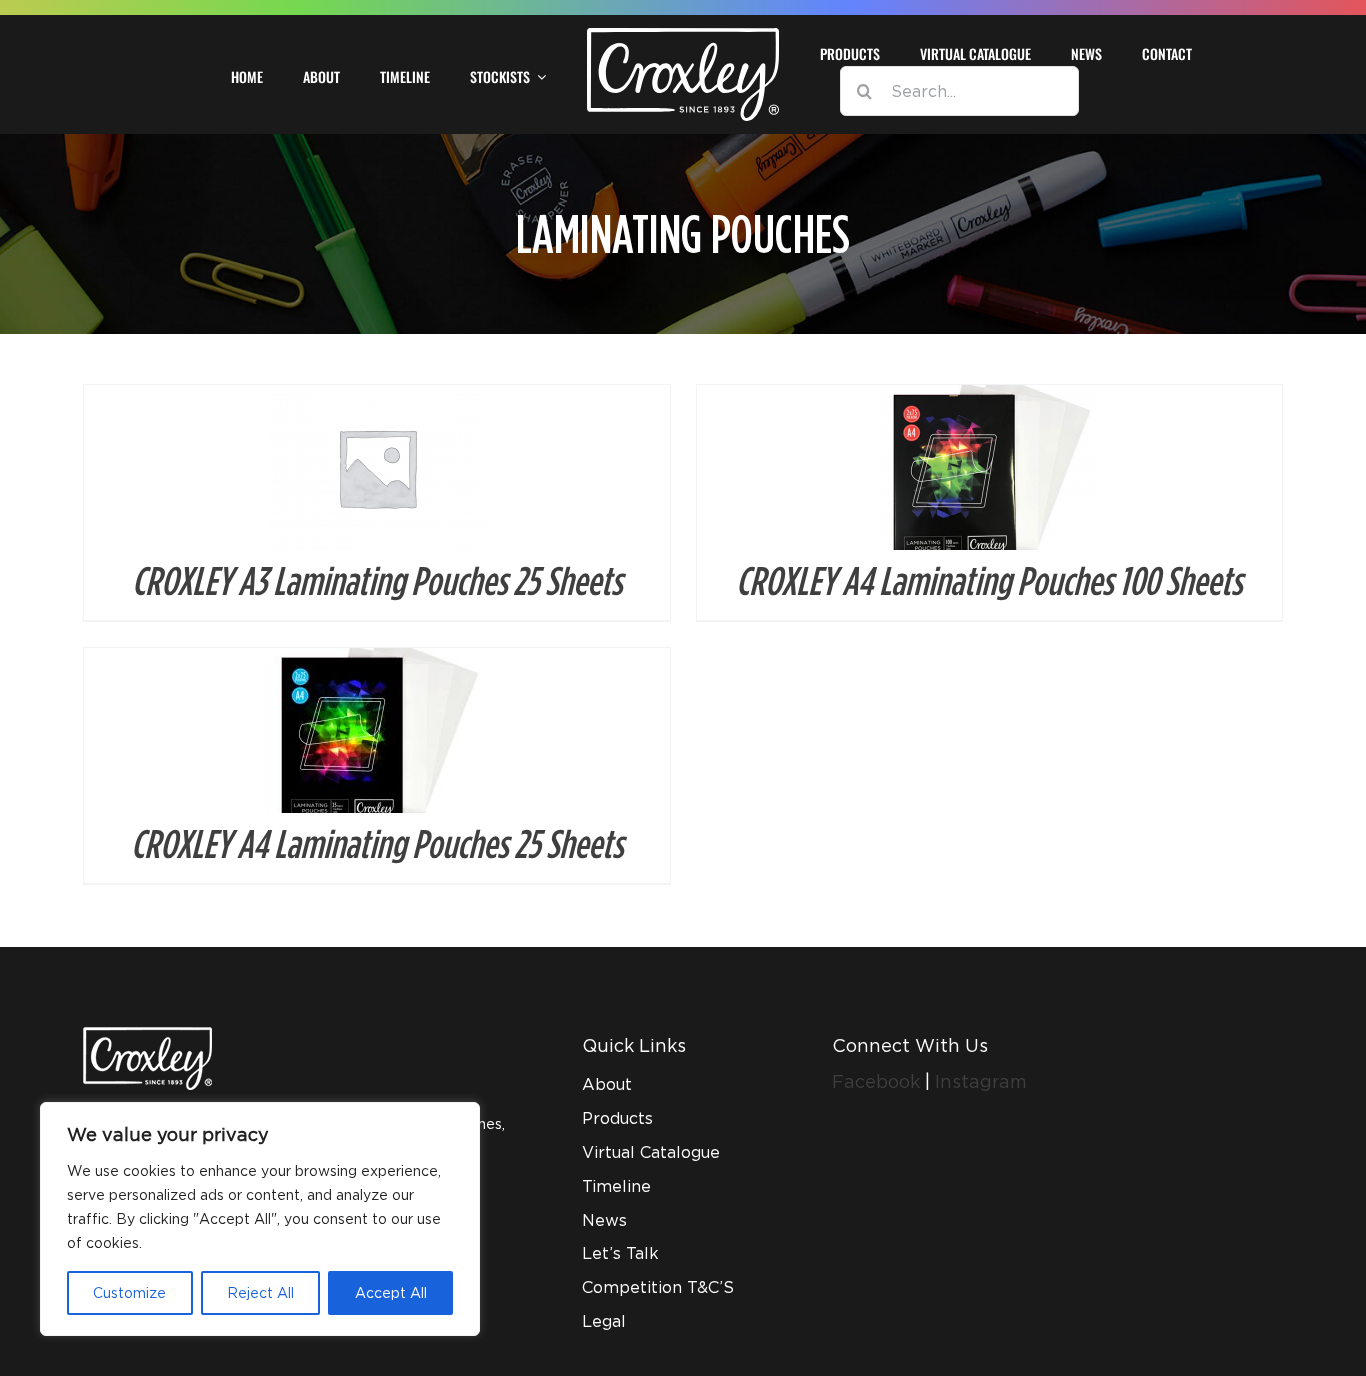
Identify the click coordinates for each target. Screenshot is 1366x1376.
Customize (129, 1292)
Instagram (981, 1081)
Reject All (260, 1292)
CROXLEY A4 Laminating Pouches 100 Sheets (989, 580)
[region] (260, 1219)
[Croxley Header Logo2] (682, 35)
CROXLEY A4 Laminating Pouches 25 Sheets (377, 843)
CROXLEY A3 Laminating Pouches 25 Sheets (377, 580)
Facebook (878, 1081)
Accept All (391, 1292)
